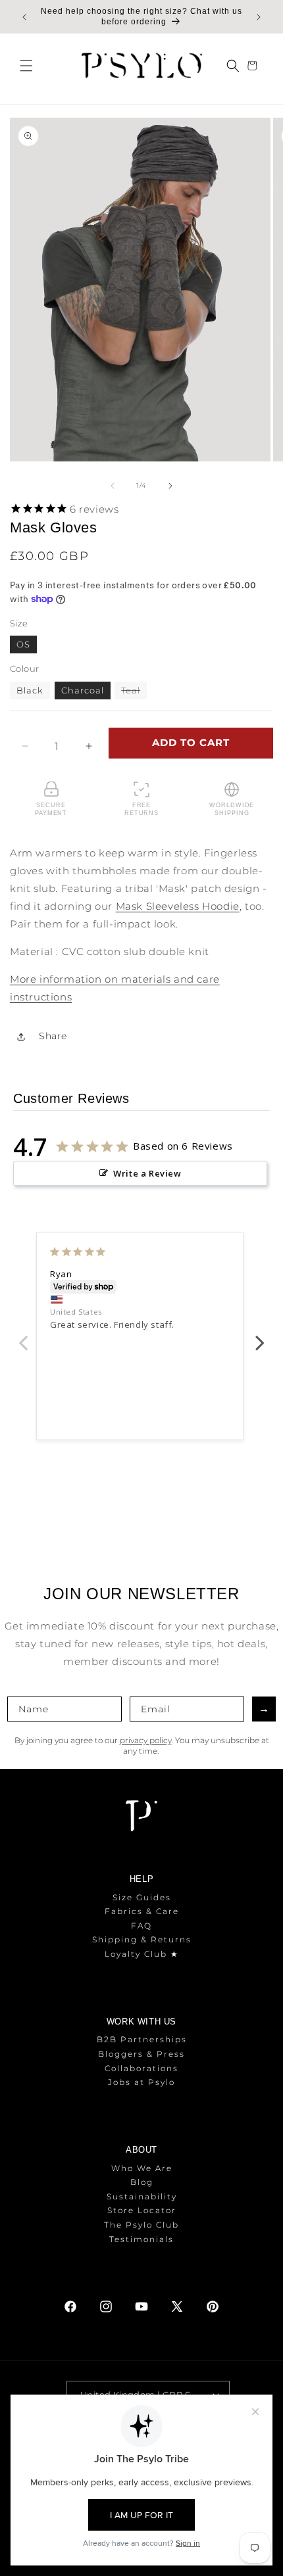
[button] (26, 66)
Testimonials (141, 2239)
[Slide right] (170, 486)
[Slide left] (113, 486)
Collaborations (141, 2068)
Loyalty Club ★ (142, 1954)
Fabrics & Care (142, 1911)
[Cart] (254, 66)
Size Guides (142, 1897)
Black (30, 690)
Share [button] (53, 1036)
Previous (23, 1336)
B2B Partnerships (142, 2039)
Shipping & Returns (142, 1939)
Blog (142, 2182)
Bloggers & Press (141, 2054)
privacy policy (146, 1740)
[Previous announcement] (24, 17)
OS (23, 644)
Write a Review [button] (147, 1173)
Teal (134, 692)
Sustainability (142, 2196)
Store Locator (142, 2210)
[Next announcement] (259, 17)
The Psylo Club (141, 2225)
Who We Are (142, 2168)
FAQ (141, 1926)
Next (260, 1336)
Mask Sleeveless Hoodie (178, 906)
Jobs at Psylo (141, 2082)
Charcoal (83, 690)
